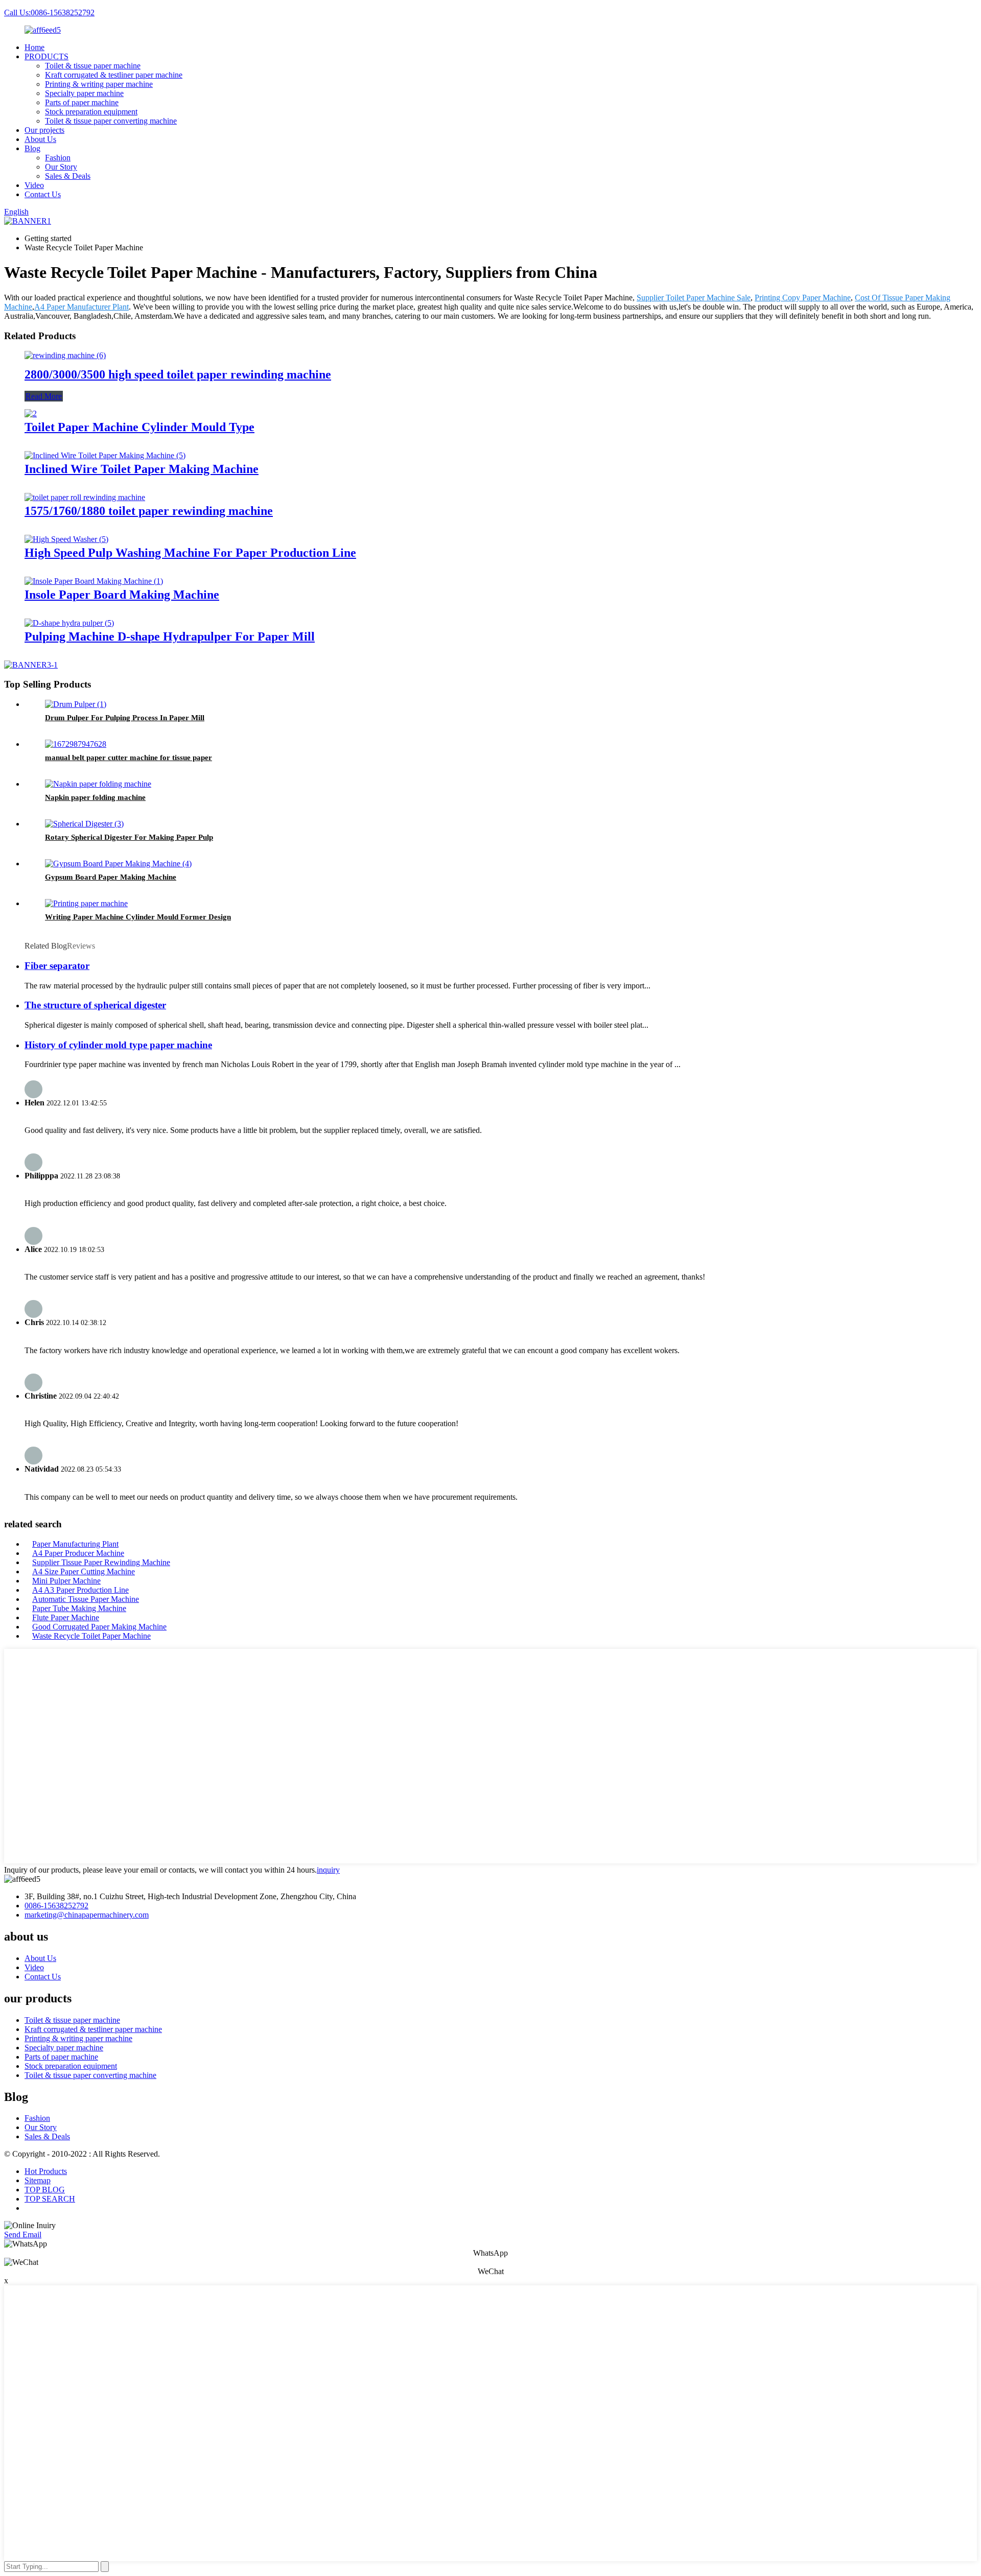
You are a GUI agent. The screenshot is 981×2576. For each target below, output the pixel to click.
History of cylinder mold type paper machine (118, 1045)
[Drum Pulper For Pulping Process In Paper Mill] (76, 704)
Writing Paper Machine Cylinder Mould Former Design (138, 917)
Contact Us (43, 194)
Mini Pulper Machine (66, 1581)
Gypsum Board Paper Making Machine (111, 877)
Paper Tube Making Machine (79, 1608)
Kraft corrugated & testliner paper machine (114, 75)
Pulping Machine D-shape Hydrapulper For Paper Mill (170, 636)
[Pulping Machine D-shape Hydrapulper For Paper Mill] (69, 623)
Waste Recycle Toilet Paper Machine (91, 1636)
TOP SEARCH (50, 2199)
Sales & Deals (68, 176)
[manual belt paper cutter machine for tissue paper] (76, 744)
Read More (44, 396)
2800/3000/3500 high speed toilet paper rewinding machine (178, 374)
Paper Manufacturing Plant (75, 1544)
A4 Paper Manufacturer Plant (81, 307)
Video (34, 185)
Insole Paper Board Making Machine (122, 595)
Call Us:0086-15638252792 (49, 13)
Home (34, 47)
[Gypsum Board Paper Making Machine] (118, 864)
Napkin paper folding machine (95, 797)
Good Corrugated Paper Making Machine (99, 1627)
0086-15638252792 (56, 1906)
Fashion (58, 158)
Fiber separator (57, 966)
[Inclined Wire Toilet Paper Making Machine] (105, 455)
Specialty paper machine (84, 93)
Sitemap (38, 2180)
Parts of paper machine (82, 102)
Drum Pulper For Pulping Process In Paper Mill (125, 718)
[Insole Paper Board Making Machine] (94, 581)
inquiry (328, 1870)
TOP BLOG (45, 2190)
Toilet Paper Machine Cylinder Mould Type (139, 427)
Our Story (61, 167)
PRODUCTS (46, 56)
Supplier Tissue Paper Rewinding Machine (101, 1562)
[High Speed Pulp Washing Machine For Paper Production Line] (66, 539)
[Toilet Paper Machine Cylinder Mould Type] (31, 413)
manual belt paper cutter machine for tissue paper (129, 758)
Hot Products (46, 2171)
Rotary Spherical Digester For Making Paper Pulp (129, 837)
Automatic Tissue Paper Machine (86, 1599)
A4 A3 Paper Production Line (80, 1590)
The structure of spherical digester (95, 1005)
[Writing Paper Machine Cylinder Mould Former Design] (86, 903)
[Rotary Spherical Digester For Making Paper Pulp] (84, 824)
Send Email (23, 2235)
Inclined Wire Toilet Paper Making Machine (142, 469)
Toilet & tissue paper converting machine (111, 121)
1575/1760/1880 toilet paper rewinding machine (149, 511)
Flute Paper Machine (66, 1617)
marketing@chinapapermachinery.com (87, 1915)
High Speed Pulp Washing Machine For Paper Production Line (190, 553)
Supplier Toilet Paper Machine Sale (694, 298)
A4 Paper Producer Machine (78, 1553)
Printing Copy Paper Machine (803, 298)
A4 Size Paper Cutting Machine (84, 1571)
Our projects (44, 130)
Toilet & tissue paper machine (93, 66)
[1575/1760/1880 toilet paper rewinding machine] (85, 497)
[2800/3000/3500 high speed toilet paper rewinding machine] (65, 355)
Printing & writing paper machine (99, 84)
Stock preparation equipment (91, 112)
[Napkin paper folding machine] (98, 784)
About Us (40, 139)
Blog (32, 148)
